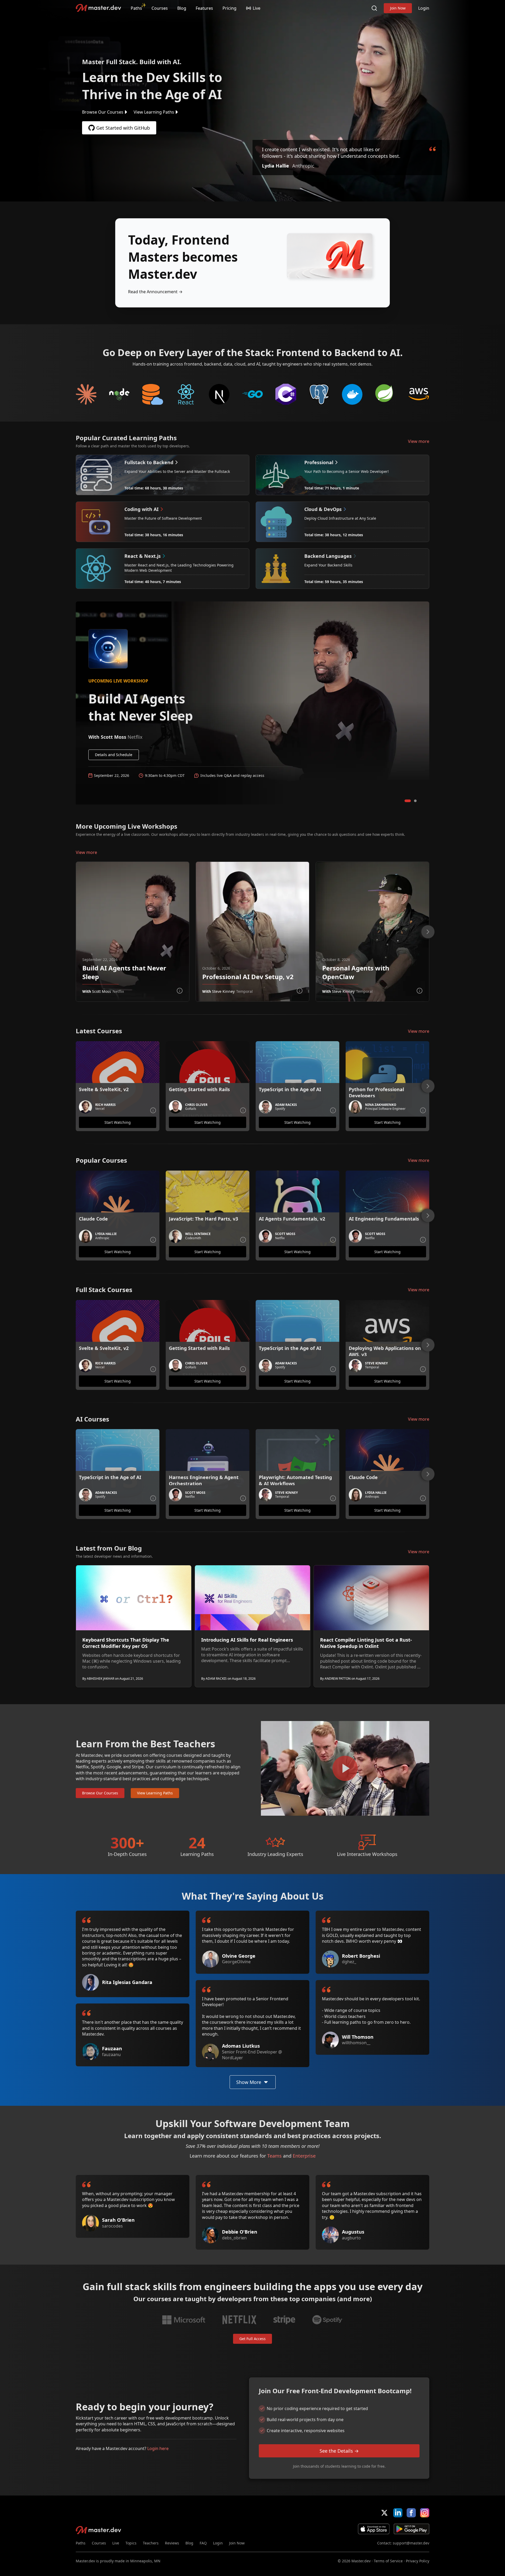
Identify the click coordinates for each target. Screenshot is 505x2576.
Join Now (398, 8)
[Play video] (345, 1768)
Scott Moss (102, 991)
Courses (160, 8)
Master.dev (99, 8)
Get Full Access (252, 2339)
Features (204, 8)
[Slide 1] (408, 801)
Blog (182, 8)
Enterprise (304, 2156)
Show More (249, 2082)
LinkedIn (398, 2513)
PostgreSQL (319, 394)
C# (286, 394)
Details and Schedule (114, 755)
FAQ (203, 2543)
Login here (158, 2448)
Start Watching (118, 1122)
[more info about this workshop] (180, 991)
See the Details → (339, 2451)
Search (374, 8)
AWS (419, 394)
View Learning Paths (154, 112)
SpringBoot (386, 394)
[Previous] (69, 932)
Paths (136, 8)
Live (116, 2543)
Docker (352, 394)
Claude (86, 394)
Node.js (120, 394)
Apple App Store (374, 2529)
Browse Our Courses (103, 112)
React (186, 394)
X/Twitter (384, 2513)
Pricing (229, 8)
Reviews (172, 2543)
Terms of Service (388, 2561)
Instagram (425, 2513)
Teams (274, 2156)
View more (419, 441)
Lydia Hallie (276, 166)
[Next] (428, 932)
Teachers (151, 2543)
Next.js (219, 394)
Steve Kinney (223, 991)
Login (424, 8)
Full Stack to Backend (153, 394)
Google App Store (411, 2529)
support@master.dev (411, 2543)
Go (253, 394)
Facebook (411, 2513)
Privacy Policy (418, 2561)
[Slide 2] (415, 801)
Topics (131, 2543)
